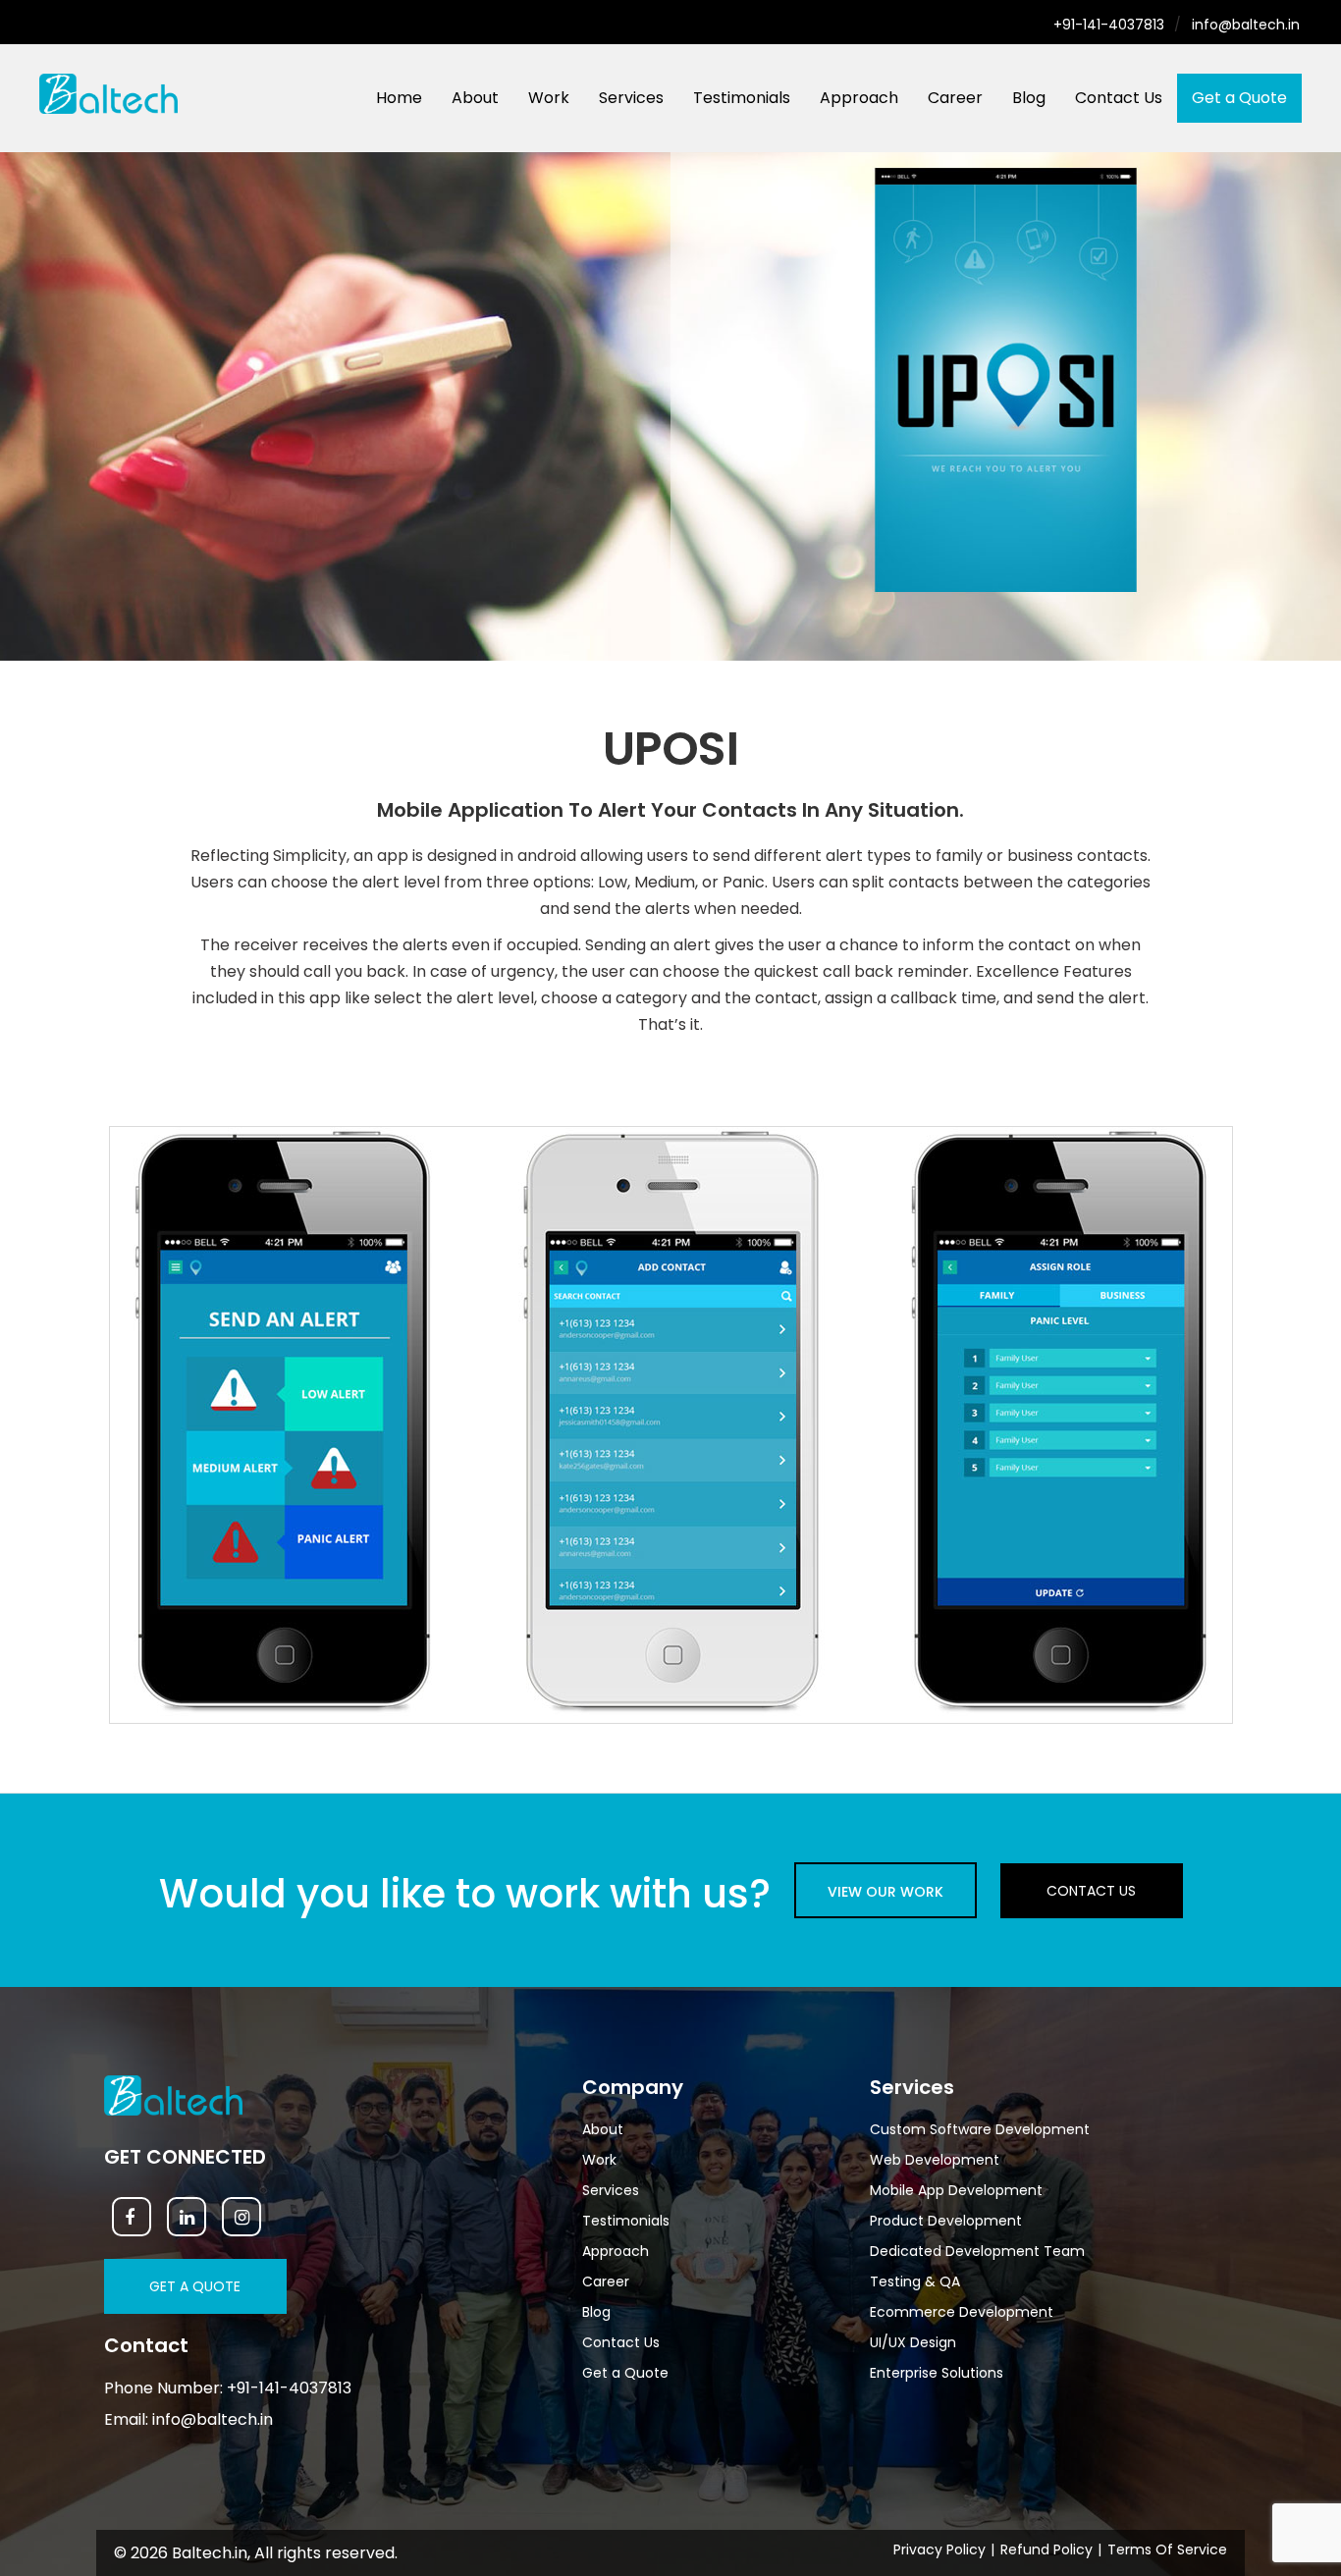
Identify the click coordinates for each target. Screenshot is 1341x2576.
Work (549, 98)
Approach (859, 98)
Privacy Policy (939, 2549)
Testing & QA (915, 2281)
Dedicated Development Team (977, 2251)
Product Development (946, 2221)
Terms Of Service (1167, 2549)
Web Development (935, 2160)
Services (631, 98)
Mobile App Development (956, 2190)
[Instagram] (241, 2217)
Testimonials (742, 98)
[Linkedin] (187, 2217)
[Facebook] (132, 2217)
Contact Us (1119, 98)
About (475, 98)
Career (955, 98)
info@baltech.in (1246, 25)
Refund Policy (1046, 2549)
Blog (1029, 98)
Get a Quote (1239, 98)
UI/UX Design (913, 2342)
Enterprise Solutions (937, 2373)
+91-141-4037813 (1109, 25)
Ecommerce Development (962, 2312)
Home (399, 98)
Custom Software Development (980, 2129)
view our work (885, 1892)
